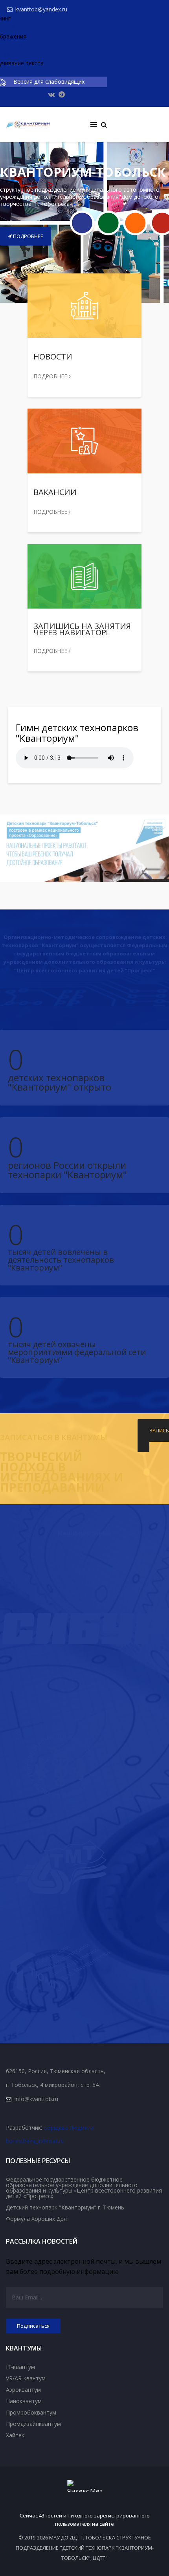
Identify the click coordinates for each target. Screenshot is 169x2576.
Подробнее (51, 376)
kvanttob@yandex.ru (41, 9)
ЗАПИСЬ (159, 1430)
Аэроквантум (23, 2390)
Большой (52, 27)
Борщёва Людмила (69, 2128)
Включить (35, 45)
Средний (27, 27)
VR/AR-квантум (26, 2378)
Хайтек (15, 2435)
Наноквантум (24, 2401)
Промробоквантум (31, 2412)
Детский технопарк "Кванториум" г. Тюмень (65, 2207)
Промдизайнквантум (33, 2424)
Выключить (33, 72)
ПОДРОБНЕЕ (28, 236)
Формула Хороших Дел (36, 2219)
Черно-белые (67, 45)
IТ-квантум (20, 2367)
